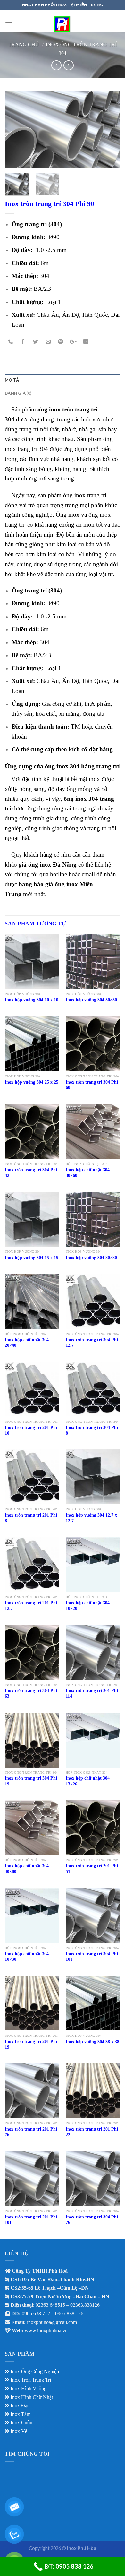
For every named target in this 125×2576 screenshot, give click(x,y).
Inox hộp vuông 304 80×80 (91, 1258)
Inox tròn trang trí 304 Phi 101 (92, 1957)
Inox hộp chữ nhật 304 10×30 (27, 1957)
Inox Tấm (21, 2414)
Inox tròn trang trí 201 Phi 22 (92, 2132)
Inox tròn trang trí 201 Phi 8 (31, 1518)
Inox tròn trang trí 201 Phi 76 (31, 2132)
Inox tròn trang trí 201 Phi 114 (92, 1694)
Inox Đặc (20, 2405)
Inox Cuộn (21, 2422)
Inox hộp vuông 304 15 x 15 (32, 1258)
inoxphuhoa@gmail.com (52, 2322)
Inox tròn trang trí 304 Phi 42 (31, 1173)
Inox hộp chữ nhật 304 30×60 (88, 1173)
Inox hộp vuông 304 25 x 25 (32, 1082)
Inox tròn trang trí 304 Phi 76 (92, 2220)
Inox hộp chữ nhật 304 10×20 (88, 1606)
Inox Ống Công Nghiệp (35, 2371)
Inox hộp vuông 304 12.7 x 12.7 (91, 1518)
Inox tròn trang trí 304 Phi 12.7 (92, 1343)
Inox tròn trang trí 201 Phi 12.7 (31, 1606)
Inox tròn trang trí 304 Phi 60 (92, 1085)
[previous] (15, 130)
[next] (110, 130)
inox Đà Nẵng (58, 864)
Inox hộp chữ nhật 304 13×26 (88, 1781)
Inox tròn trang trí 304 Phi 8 (92, 1430)
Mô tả (12, 380)
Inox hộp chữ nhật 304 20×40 (27, 1343)
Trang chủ (24, 44)
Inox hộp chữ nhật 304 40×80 (27, 1869)
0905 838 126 (69, 2314)
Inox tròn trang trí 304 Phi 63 (31, 1694)
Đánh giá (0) (18, 393)
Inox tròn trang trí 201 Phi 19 (31, 2044)
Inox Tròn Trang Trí (31, 2380)
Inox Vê (19, 2431)
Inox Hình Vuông (29, 2388)
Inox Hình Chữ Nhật (32, 2397)
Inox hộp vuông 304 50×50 (91, 1000)
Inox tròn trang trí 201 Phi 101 (31, 2220)
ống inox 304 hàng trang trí (82, 766)
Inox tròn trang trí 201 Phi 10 (31, 1430)
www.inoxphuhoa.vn (46, 2331)
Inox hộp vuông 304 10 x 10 (32, 1000)
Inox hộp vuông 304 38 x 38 (92, 2042)
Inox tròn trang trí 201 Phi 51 (92, 1869)
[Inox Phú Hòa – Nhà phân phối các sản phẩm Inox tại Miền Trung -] (63, 21)
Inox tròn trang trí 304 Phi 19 (31, 1781)
